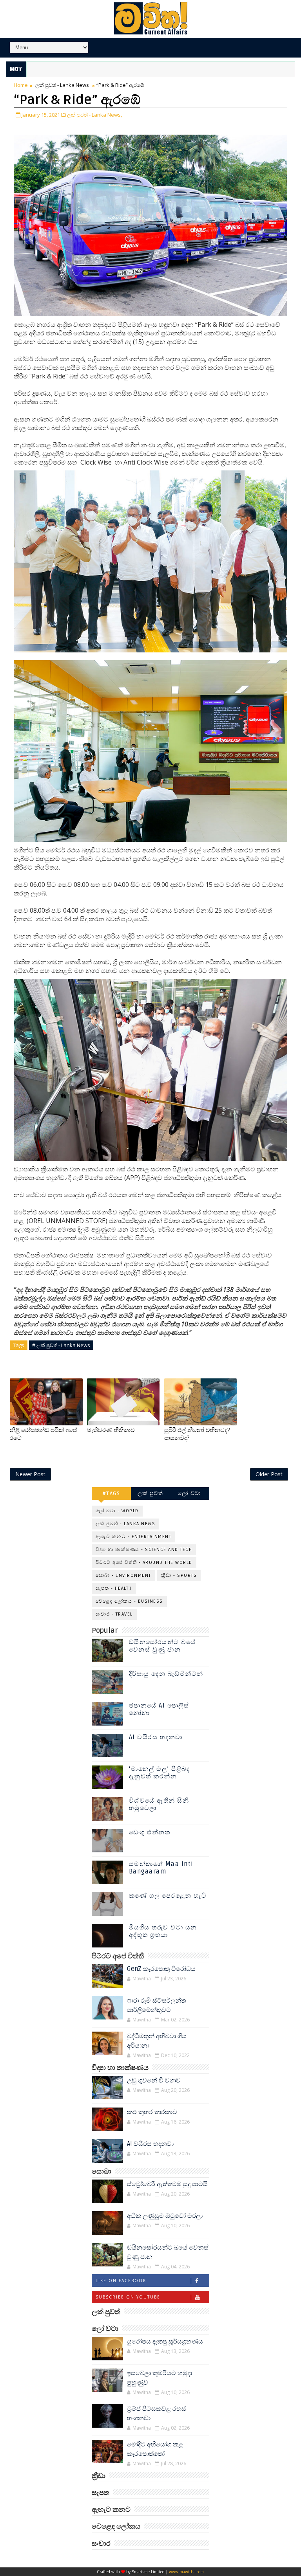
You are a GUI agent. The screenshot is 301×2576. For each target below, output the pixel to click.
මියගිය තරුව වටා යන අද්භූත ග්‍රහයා (163, 1931)
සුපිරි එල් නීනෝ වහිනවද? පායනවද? (197, 1434)
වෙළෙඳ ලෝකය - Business (129, 1601)
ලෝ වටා (190, 1493)
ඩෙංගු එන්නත (150, 1832)
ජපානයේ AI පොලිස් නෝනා (159, 1709)
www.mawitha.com (186, 2572)
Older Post (269, 1474)
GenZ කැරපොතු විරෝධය (161, 1969)
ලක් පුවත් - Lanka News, (94, 115)
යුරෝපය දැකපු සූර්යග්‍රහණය (165, 2342)
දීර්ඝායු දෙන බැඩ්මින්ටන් (166, 1674)
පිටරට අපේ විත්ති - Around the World (144, 1563)
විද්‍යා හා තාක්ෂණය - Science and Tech (144, 1550)
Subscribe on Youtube (128, 2297)
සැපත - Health (114, 1588)
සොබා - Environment (123, 1575)
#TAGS (112, 1493)
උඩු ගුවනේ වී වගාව (154, 2081)
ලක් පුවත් (150, 1493)
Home (21, 85)
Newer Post (30, 1474)
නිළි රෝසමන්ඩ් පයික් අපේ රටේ (43, 1434)
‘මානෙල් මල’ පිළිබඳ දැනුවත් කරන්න (160, 1773)
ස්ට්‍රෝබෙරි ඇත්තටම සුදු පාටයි (167, 2184)
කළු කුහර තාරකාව (152, 2112)
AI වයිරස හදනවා (156, 1737)
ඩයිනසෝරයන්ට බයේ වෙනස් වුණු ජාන (162, 1646)
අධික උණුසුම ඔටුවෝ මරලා (165, 2216)
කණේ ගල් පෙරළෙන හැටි (168, 1896)
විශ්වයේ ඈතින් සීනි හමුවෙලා (159, 1804)
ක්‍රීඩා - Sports (179, 1575)
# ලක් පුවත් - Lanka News (61, 1345)
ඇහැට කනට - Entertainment (134, 1537)
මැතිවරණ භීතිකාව (111, 1430)
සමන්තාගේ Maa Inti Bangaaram (161, 1868)
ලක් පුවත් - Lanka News (62, 85)
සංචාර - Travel (114, 1614)
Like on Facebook (121, 2281)
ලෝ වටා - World (117, 1511)
